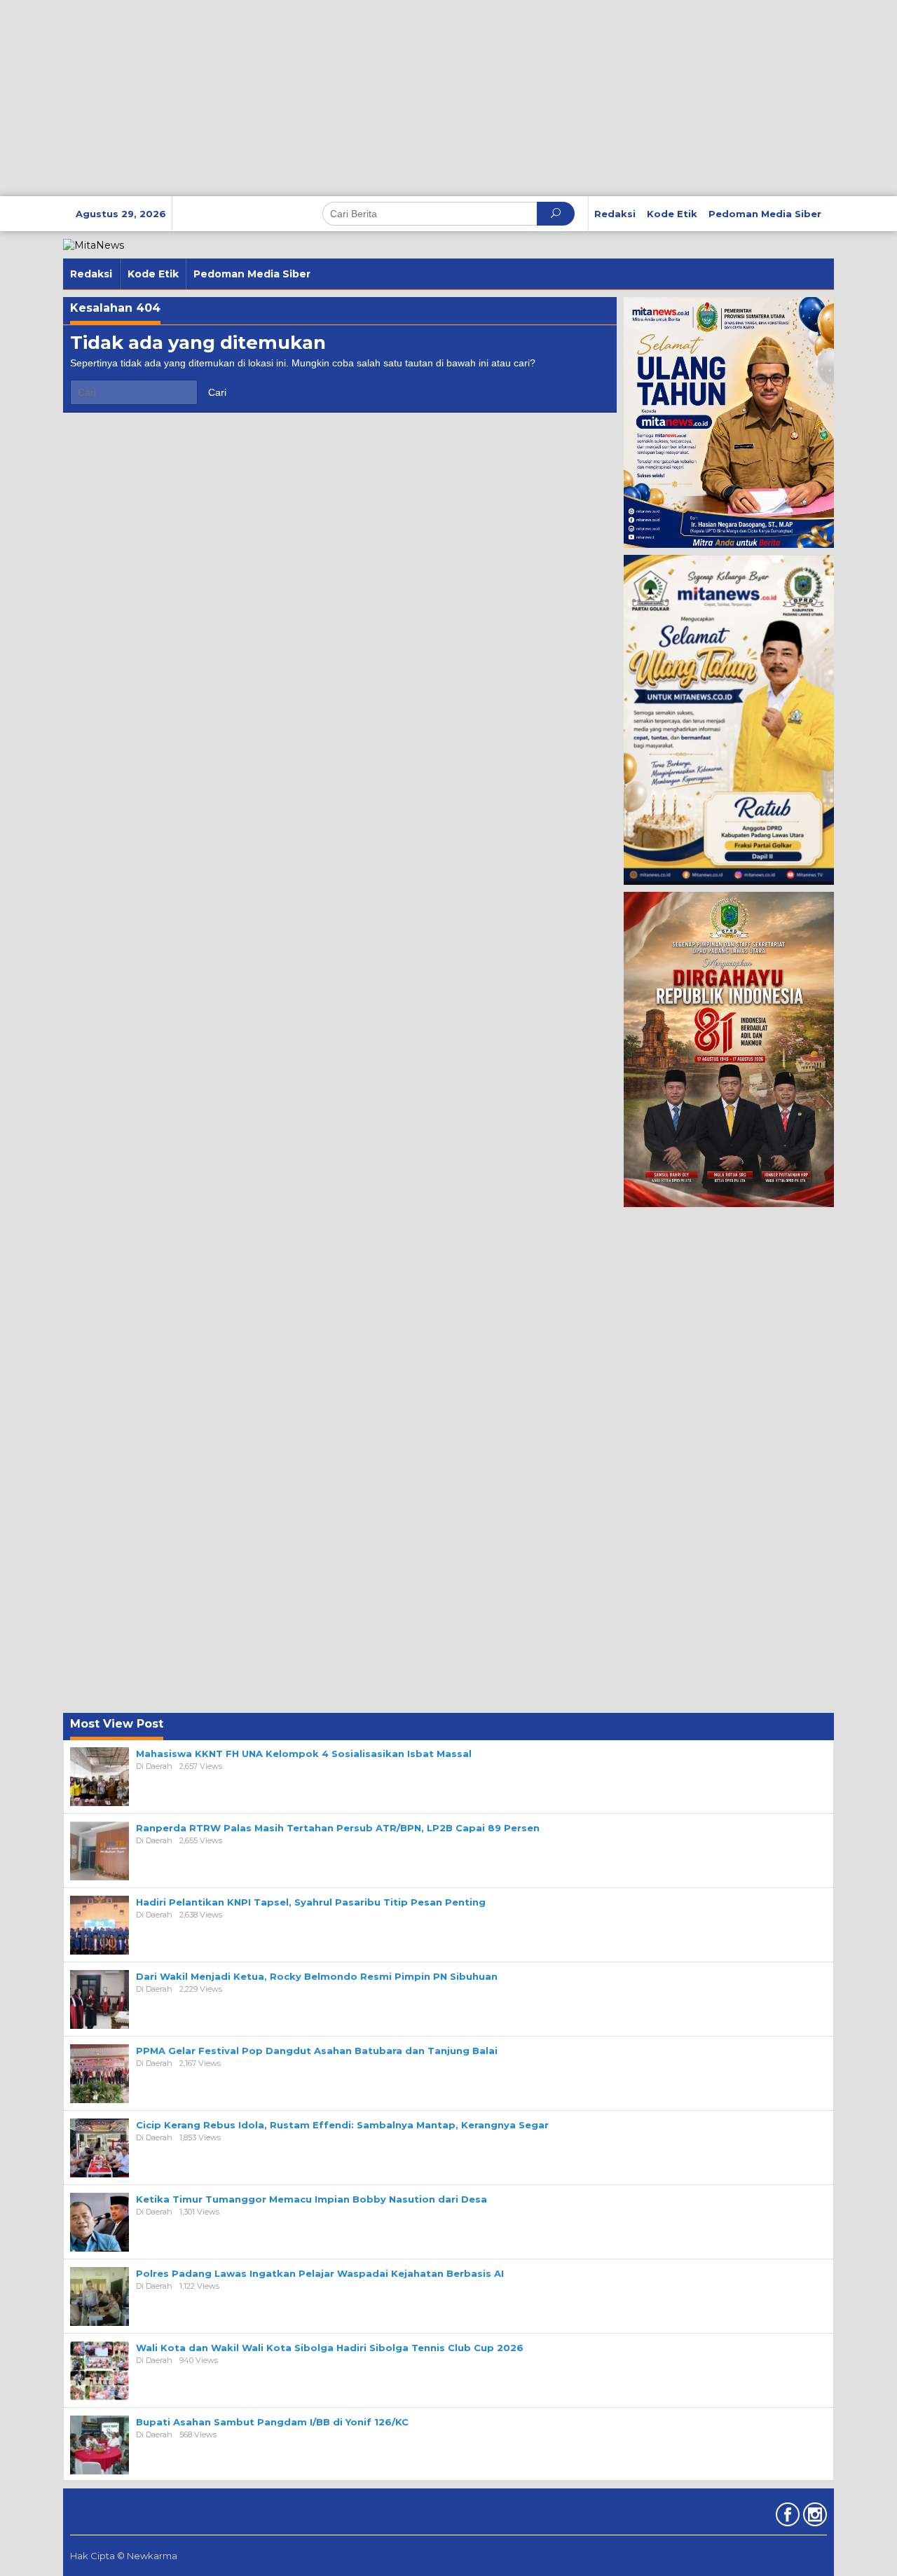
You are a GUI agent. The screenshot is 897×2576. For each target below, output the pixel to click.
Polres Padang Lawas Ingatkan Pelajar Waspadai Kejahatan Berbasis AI (320, 2273)
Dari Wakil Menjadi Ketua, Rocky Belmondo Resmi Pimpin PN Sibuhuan (317, 1976)
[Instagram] (813, 2517)
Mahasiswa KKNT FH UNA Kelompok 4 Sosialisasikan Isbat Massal (304, 1754)
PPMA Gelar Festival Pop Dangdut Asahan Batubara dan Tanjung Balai (317, 2051)
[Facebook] (786, 2517)
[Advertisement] (420, 98)
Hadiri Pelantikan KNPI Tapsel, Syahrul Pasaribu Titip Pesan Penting (311, 1902)
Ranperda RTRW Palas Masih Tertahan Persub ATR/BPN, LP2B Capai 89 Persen (338, 1828)
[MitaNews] (94, 244)
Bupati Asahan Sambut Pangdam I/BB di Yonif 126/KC (272, 2422)
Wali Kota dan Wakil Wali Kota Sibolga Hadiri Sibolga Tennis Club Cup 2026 (330, 2348)
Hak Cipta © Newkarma (124, 2556)
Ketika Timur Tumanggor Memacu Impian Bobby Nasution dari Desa (311, 2199)
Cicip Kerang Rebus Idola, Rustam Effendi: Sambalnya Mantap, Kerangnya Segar (342, 2125)
